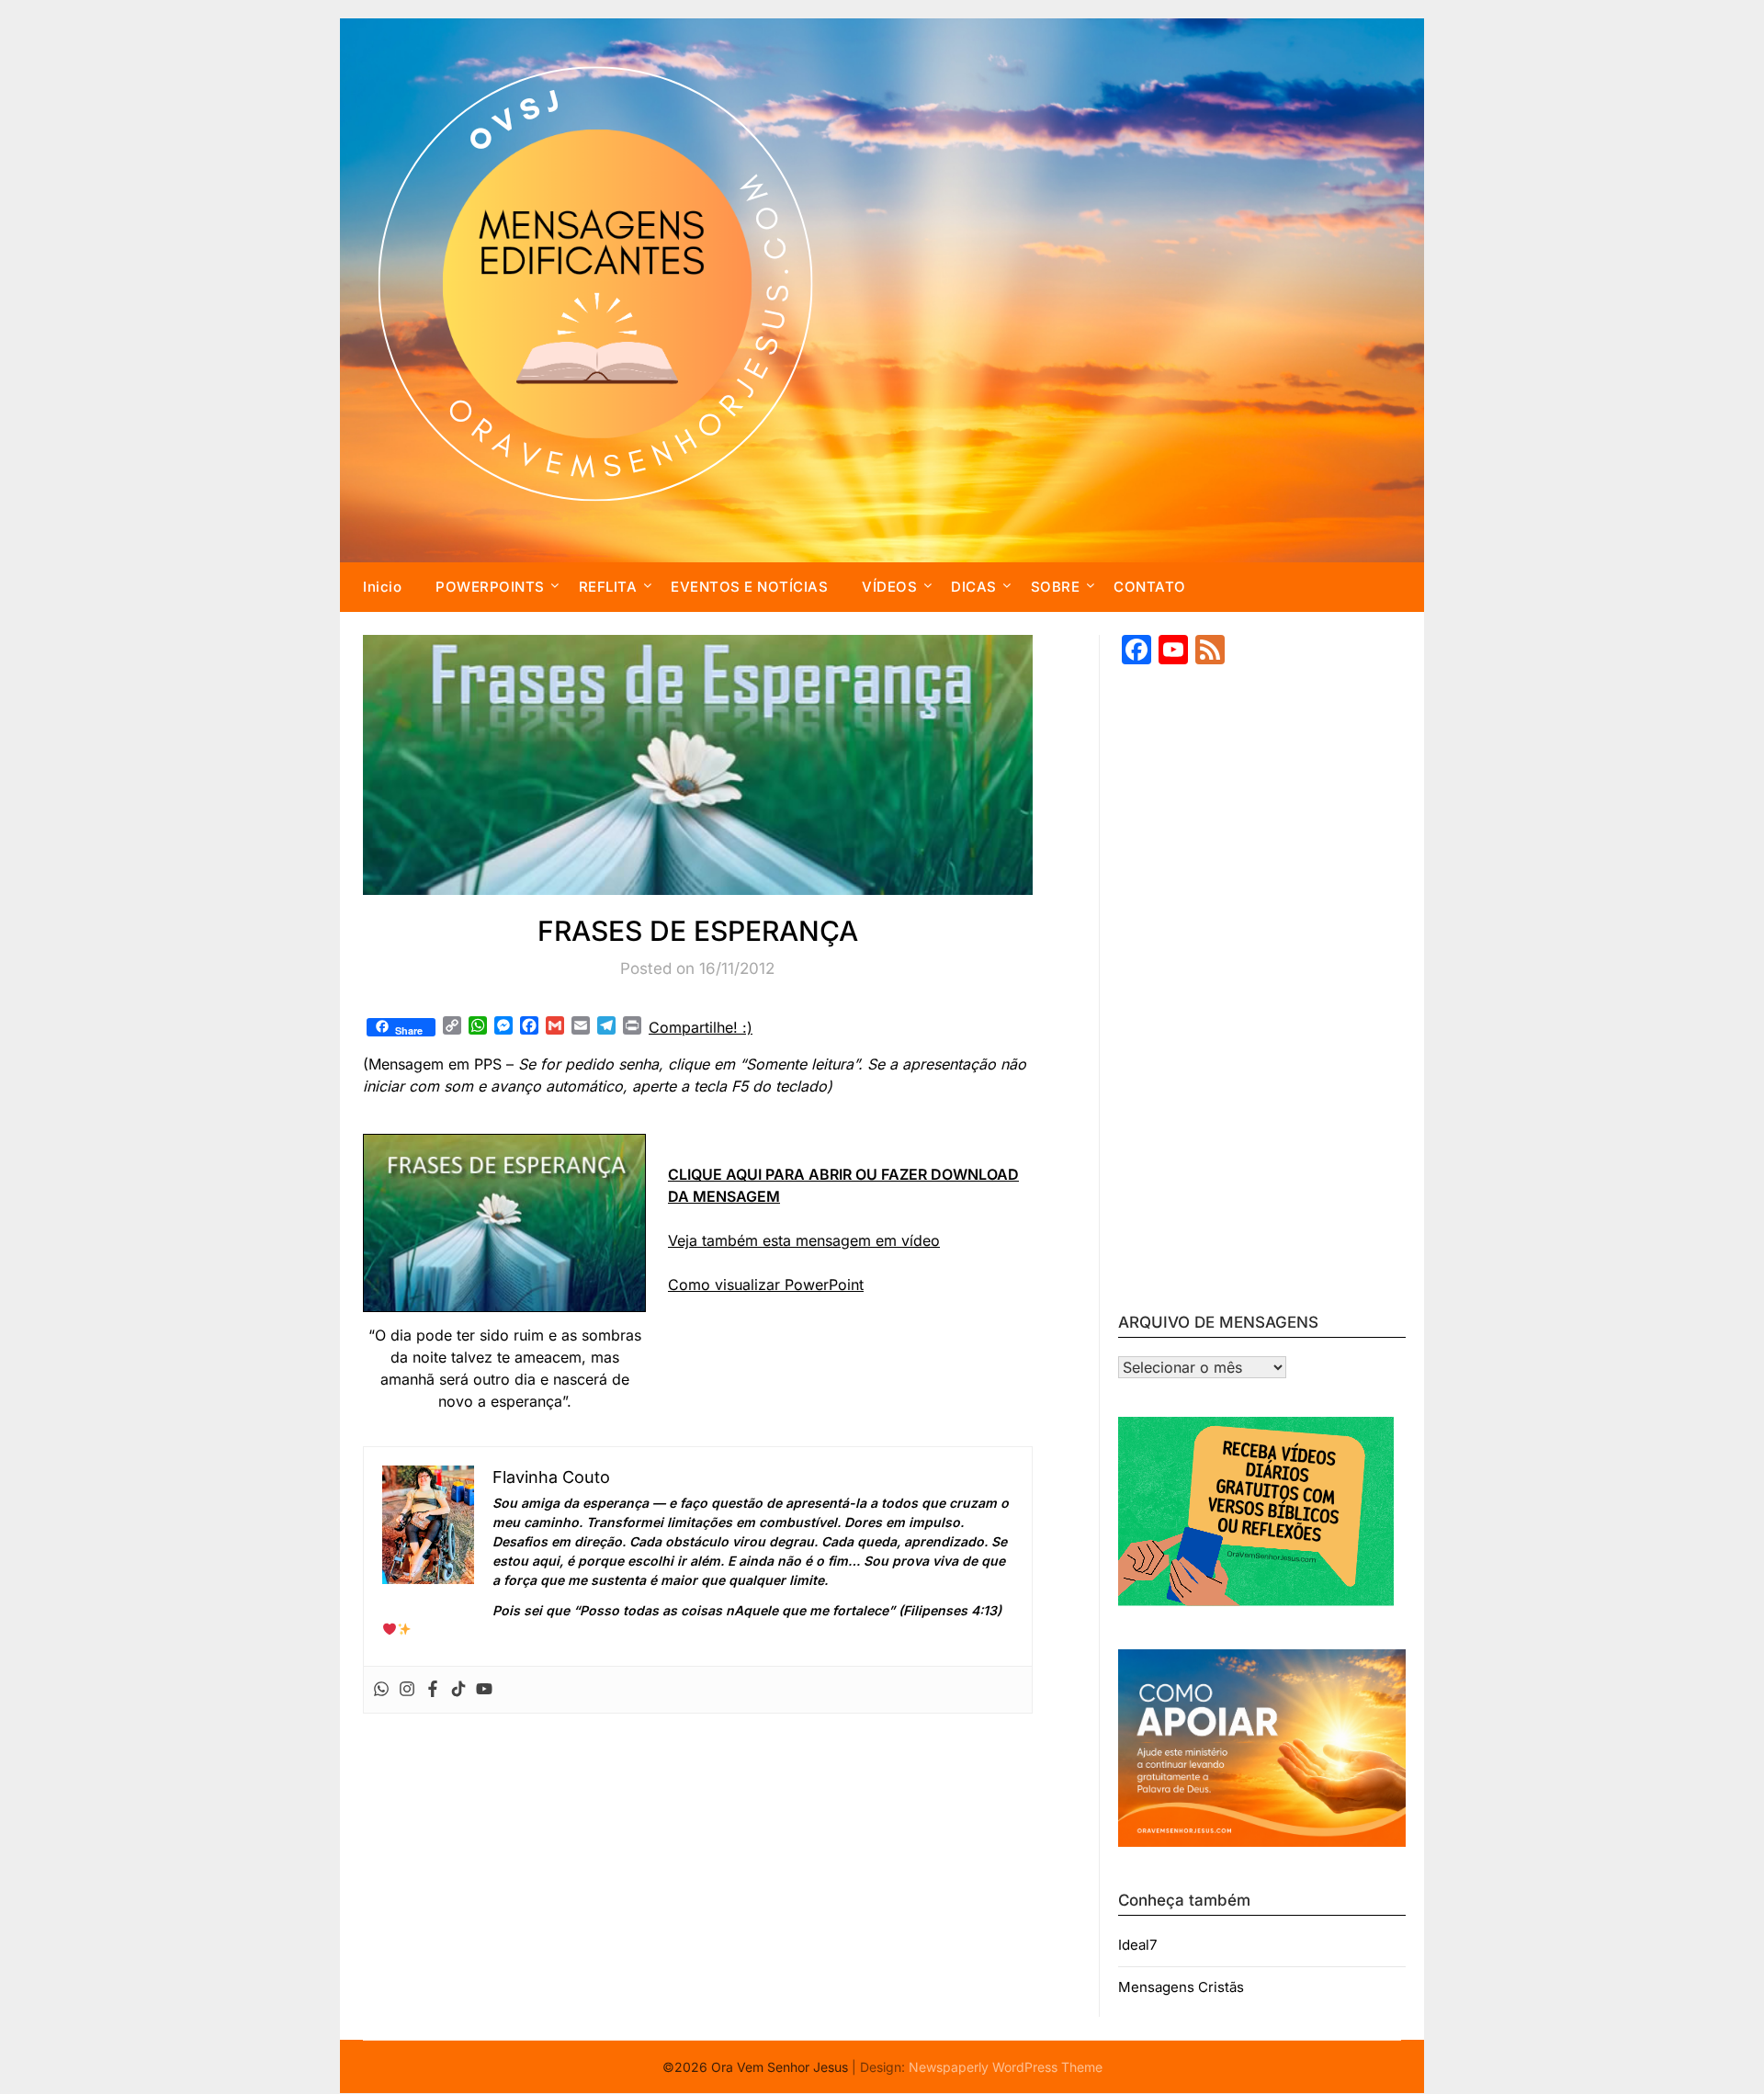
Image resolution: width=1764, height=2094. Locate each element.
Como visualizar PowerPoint (766, 1285)
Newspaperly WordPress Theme (1006, 2067)
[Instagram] (407, 1690)
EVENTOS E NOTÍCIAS (749, 587)
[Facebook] (433, 1690)
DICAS (974, 587)
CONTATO (1150, 587)
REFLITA (608, 587)
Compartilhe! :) (701, 1027)
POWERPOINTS (490, 587)
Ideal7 (1137, 1945)
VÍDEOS (889, 587)
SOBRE (1056, 587)
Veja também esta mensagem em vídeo (804, 1240)
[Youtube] (484, 1690)
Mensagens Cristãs (1181, 1987)
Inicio (382, 587)
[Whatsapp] (381, 1690)
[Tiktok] (458, 1690)
